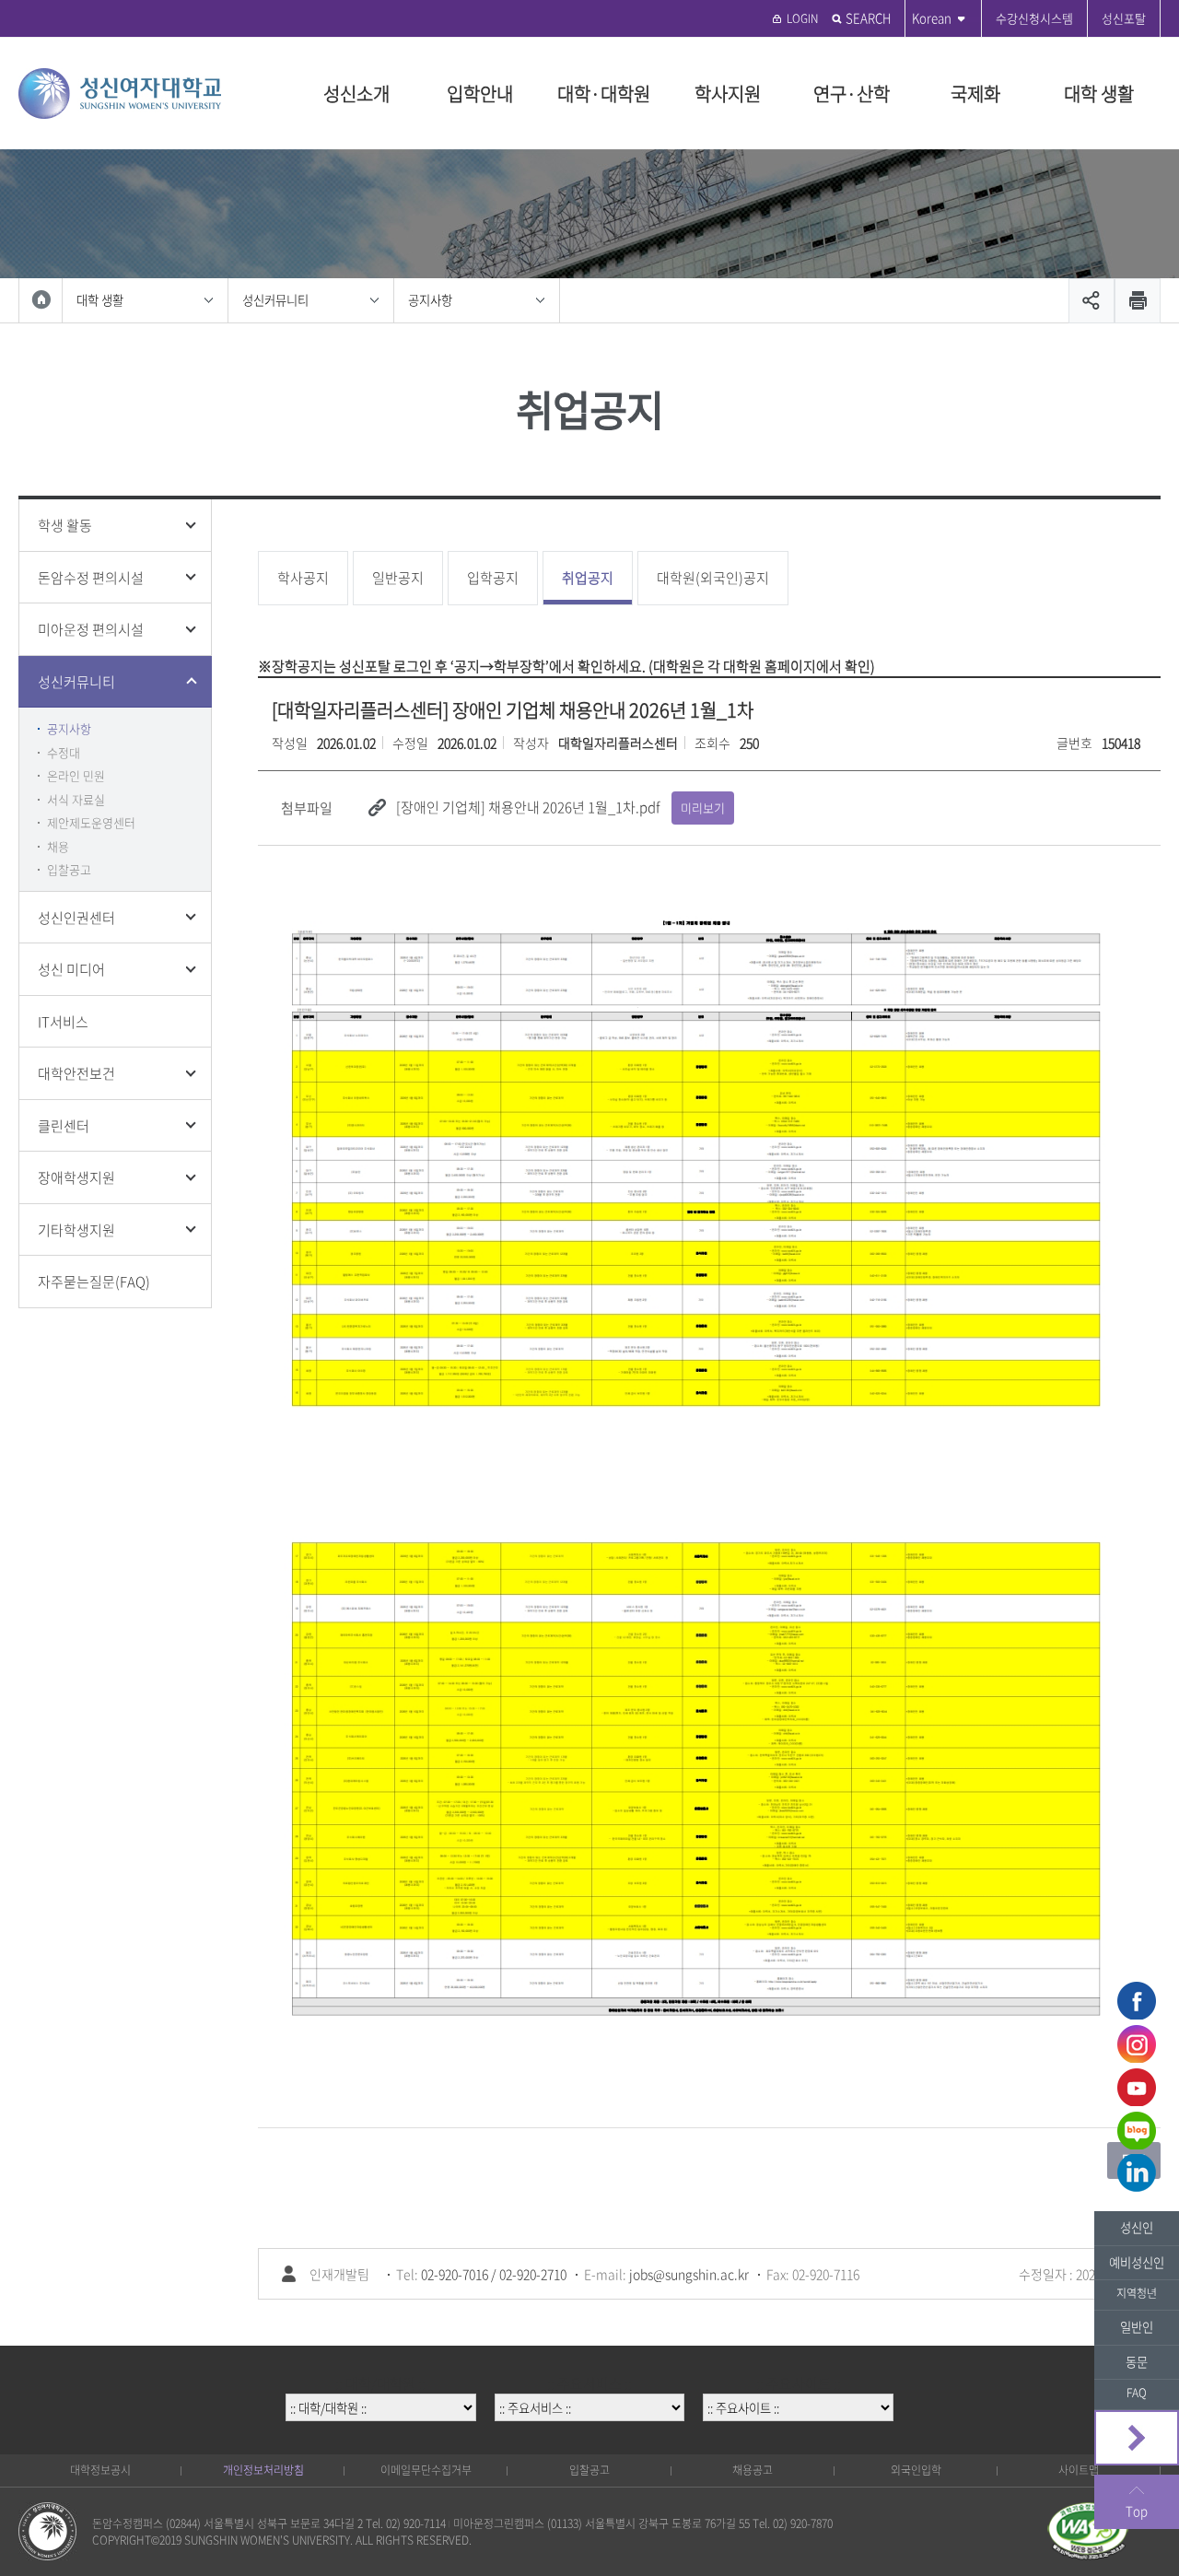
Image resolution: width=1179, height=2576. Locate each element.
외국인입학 (916, 2470)
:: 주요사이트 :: (799, 2383)
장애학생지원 (76, 1177)
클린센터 (64, 1126)
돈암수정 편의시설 (91, 578)
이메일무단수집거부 (426, 2470)
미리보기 (703, 808)
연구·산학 (852, 94)
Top (1137, 2511)
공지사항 (430, 300)
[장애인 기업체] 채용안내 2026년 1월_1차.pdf (528, 807)
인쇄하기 (1138, 301)
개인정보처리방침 (263, 2470)
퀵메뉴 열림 (1137, 2438)
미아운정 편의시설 (91, 629)
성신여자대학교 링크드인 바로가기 (1137, 2173)
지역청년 (1137, 2293)
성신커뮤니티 (275, 300)
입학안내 (480, 94)
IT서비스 (63, 1022)
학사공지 (303, 578)
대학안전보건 (76, 1073)
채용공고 (753, 2470)
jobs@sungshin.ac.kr (689, 2274)
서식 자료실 (76, 799)
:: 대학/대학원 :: (380, 2383)
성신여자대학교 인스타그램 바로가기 (1137, 2043)
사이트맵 (1079, 2470)
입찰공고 (69, 869)
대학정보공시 (100, 2470)
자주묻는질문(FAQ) (94, 1282)
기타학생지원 (76, 1230)
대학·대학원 (604, 94)
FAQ (1137, 2393)
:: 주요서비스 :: (589, 2383)
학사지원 (728, 94)
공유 (1091, 301)
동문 (1137, 2362)
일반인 (1137, 2327)
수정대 (64, 752)
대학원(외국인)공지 (713, 578)
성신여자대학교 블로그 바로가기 (1137, 2130)
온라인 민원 (76, 775)
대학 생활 (1099, 94)
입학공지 (493, 578)
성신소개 (356, 94)
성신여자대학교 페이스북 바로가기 (1137, 2000)
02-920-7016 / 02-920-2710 (494, 2274)
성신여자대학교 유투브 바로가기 (1137, 2087)
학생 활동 (65, 525)
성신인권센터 (76, 918)
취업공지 (588, 578)
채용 (58, 846)
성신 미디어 (71, 969)
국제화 (975, 94)
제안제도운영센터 (91, 822)
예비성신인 (1137, 2262)
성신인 (1137, 2227)
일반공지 (398, 578)
